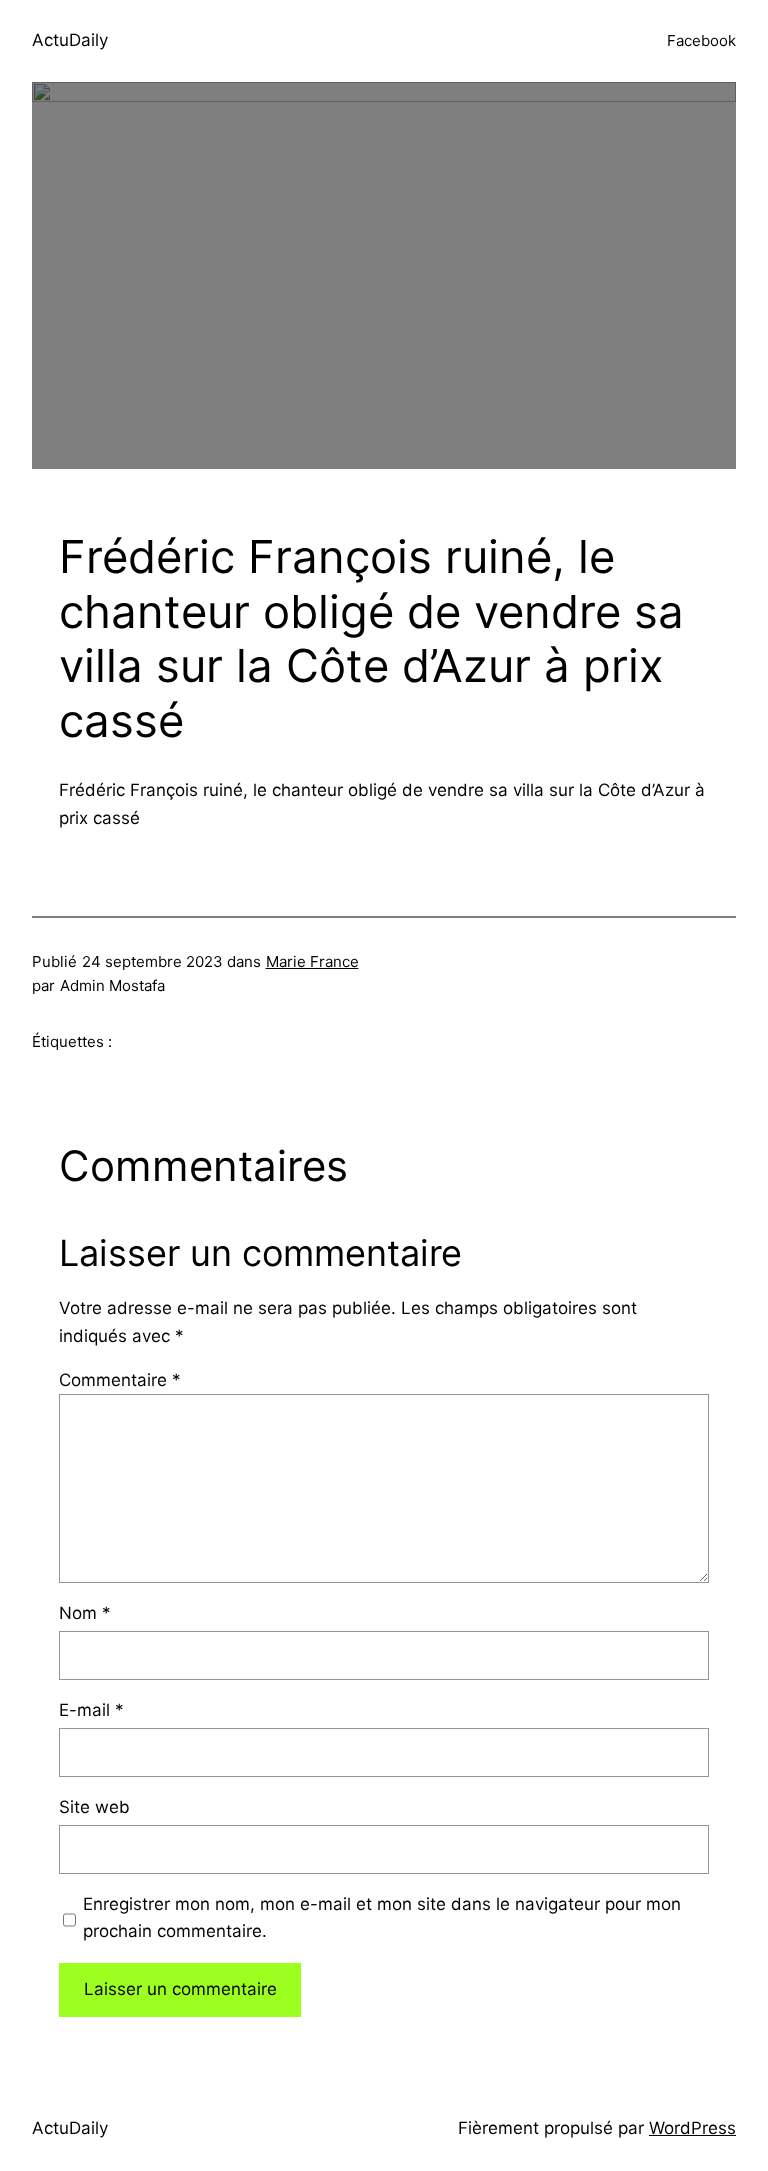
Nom (85, 1613)
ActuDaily (70, 40)
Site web (94, 1807)
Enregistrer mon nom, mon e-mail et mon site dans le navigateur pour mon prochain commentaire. (382, 1917)
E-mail (91, 1710)
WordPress (692, 2128)
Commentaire (120, 1380)
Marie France (312, 961)
